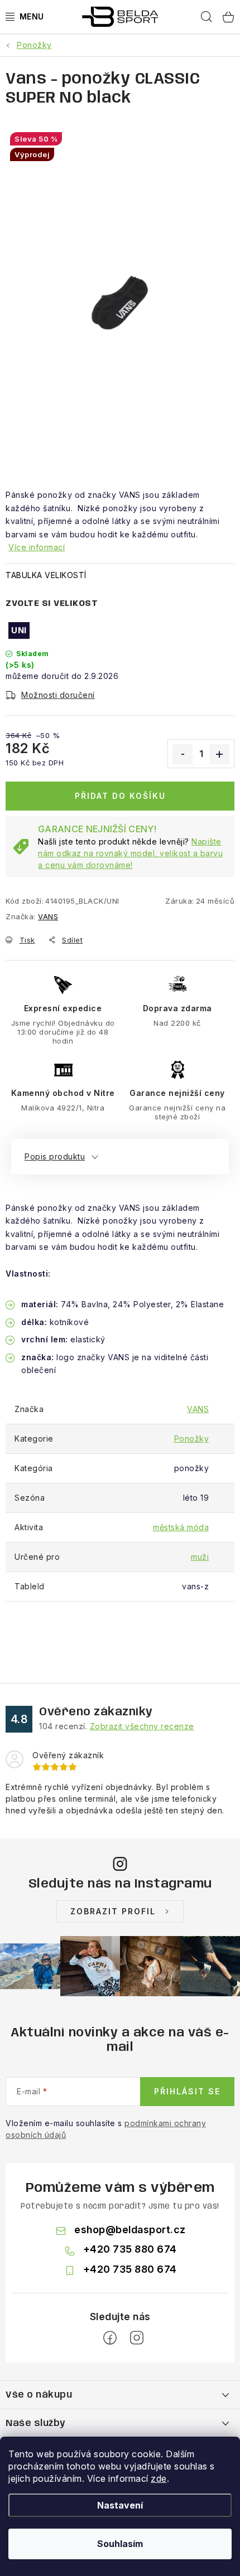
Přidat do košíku (120, 796)
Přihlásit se (187, 2091)
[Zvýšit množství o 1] (219, 754)
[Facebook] (110, 2338)
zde (159, 2478)
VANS (48, 916)
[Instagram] (137, 2338)
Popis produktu (55, 1156)
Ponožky (192, 1439)
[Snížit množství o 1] (183, 754)
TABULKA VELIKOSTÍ (46, 575)
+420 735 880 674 (130, 2249)
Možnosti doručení (58, 695)
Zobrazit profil (113, 1911)
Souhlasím (120, 2544)
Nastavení (120, 2505)
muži (200, 1557)
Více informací (37, 547)
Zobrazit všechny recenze (142, 1726)
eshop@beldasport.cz (130, 2230)
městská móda (181, 1527)
